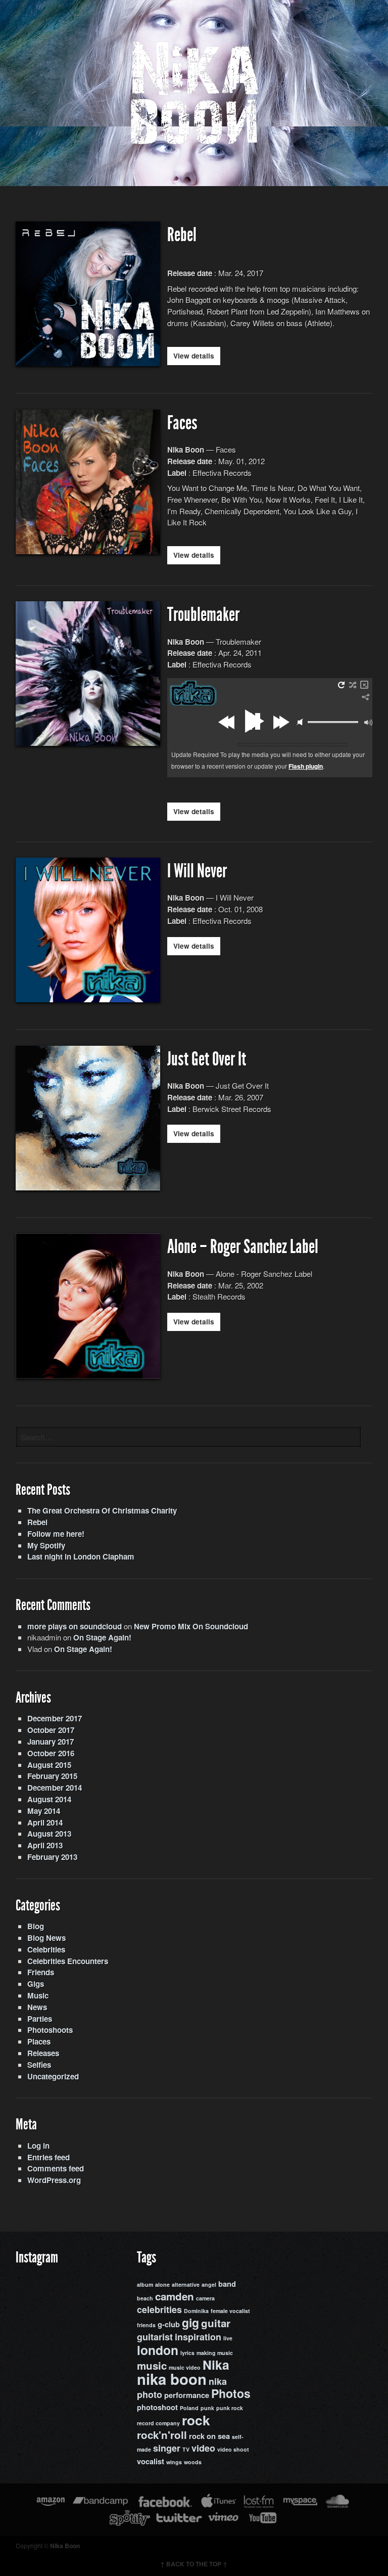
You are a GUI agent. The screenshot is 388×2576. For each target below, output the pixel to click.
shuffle (353, 685)
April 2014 (45, 1823)
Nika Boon (65, 2546)
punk (207, 2408)
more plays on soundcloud (75, 1626)
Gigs (36, 1984)
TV (186, 2449)
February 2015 (52, 1776)
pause (253, 721)
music (152, 2365)
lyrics (187, 2353)
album (145, 2284)
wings (174, 2462)
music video (185, 2367)
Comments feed (56, 2168)
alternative (186, 2284)
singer (167, 2448)
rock (196, 2420)
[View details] (88, 360)
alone (162, 2284)
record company (158, 2423)
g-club (169, 2324)
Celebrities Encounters (68, 1961)
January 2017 (51, 1742)
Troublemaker (203, 615)
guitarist (155, 2337)
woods (193, 2462)
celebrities (159, 2309)
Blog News (46, 1938)
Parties (40, 2019)
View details (194, 356)
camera (205, 2298)
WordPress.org (54, 2180)
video (203, 2448)
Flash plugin (306, 766)
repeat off (341, 685)
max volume (368, 723)
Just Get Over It (207, 1059)
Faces (182, 423)
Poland (189, 2408)
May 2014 (44, 1811)
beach (145, 2298)
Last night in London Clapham (81, 1557)
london (158, 2350)
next (281, 722)
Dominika (196, 2311)
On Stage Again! (102, 1637)
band (227, 2284)
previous (228, 722)
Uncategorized (53, 2076)
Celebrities (46, 1949)
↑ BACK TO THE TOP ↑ (194, 2564)
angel (209, 2284)
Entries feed (48, 2157)
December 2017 (55, 1718)
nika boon (172, 2379)
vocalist (151, 2461)
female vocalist (230, 2311)
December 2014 (55, 1788)
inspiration (198, 2337)
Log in (38, 2146)
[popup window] (364, 685)
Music (38, 1995)
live (228, 2338)
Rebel (182, 235)
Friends (41, 1972)
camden (175, 2296)
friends (146, 2325)
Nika (216, 2365)
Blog (36, 1926)
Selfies (39, 2065)
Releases (43, 2053)
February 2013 (52, 1857)
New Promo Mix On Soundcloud (191, 1626)
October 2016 (51, 1753)
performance (187, 2395)
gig (190, 2322)
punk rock (230, 2408)
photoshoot (157, 2407)
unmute (300, 722)
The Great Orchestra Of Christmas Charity (102, 1511)
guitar (216, 2323)
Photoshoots (50, 2030)
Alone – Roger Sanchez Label (243, 1247)
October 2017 (51, 1730)
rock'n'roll (162, 2435)
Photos (231, 2393)
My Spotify (46, 1545)
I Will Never (197, 871)
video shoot (233, 2449)
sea (224, 2436)
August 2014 (49, 1799)
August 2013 (49, 1834)
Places (39, 2041)
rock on (202, 2436)
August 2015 (49, 1765)
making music (215, 2353)
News (37, 2007)
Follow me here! (56, 1534)
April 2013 (45, 1845)
